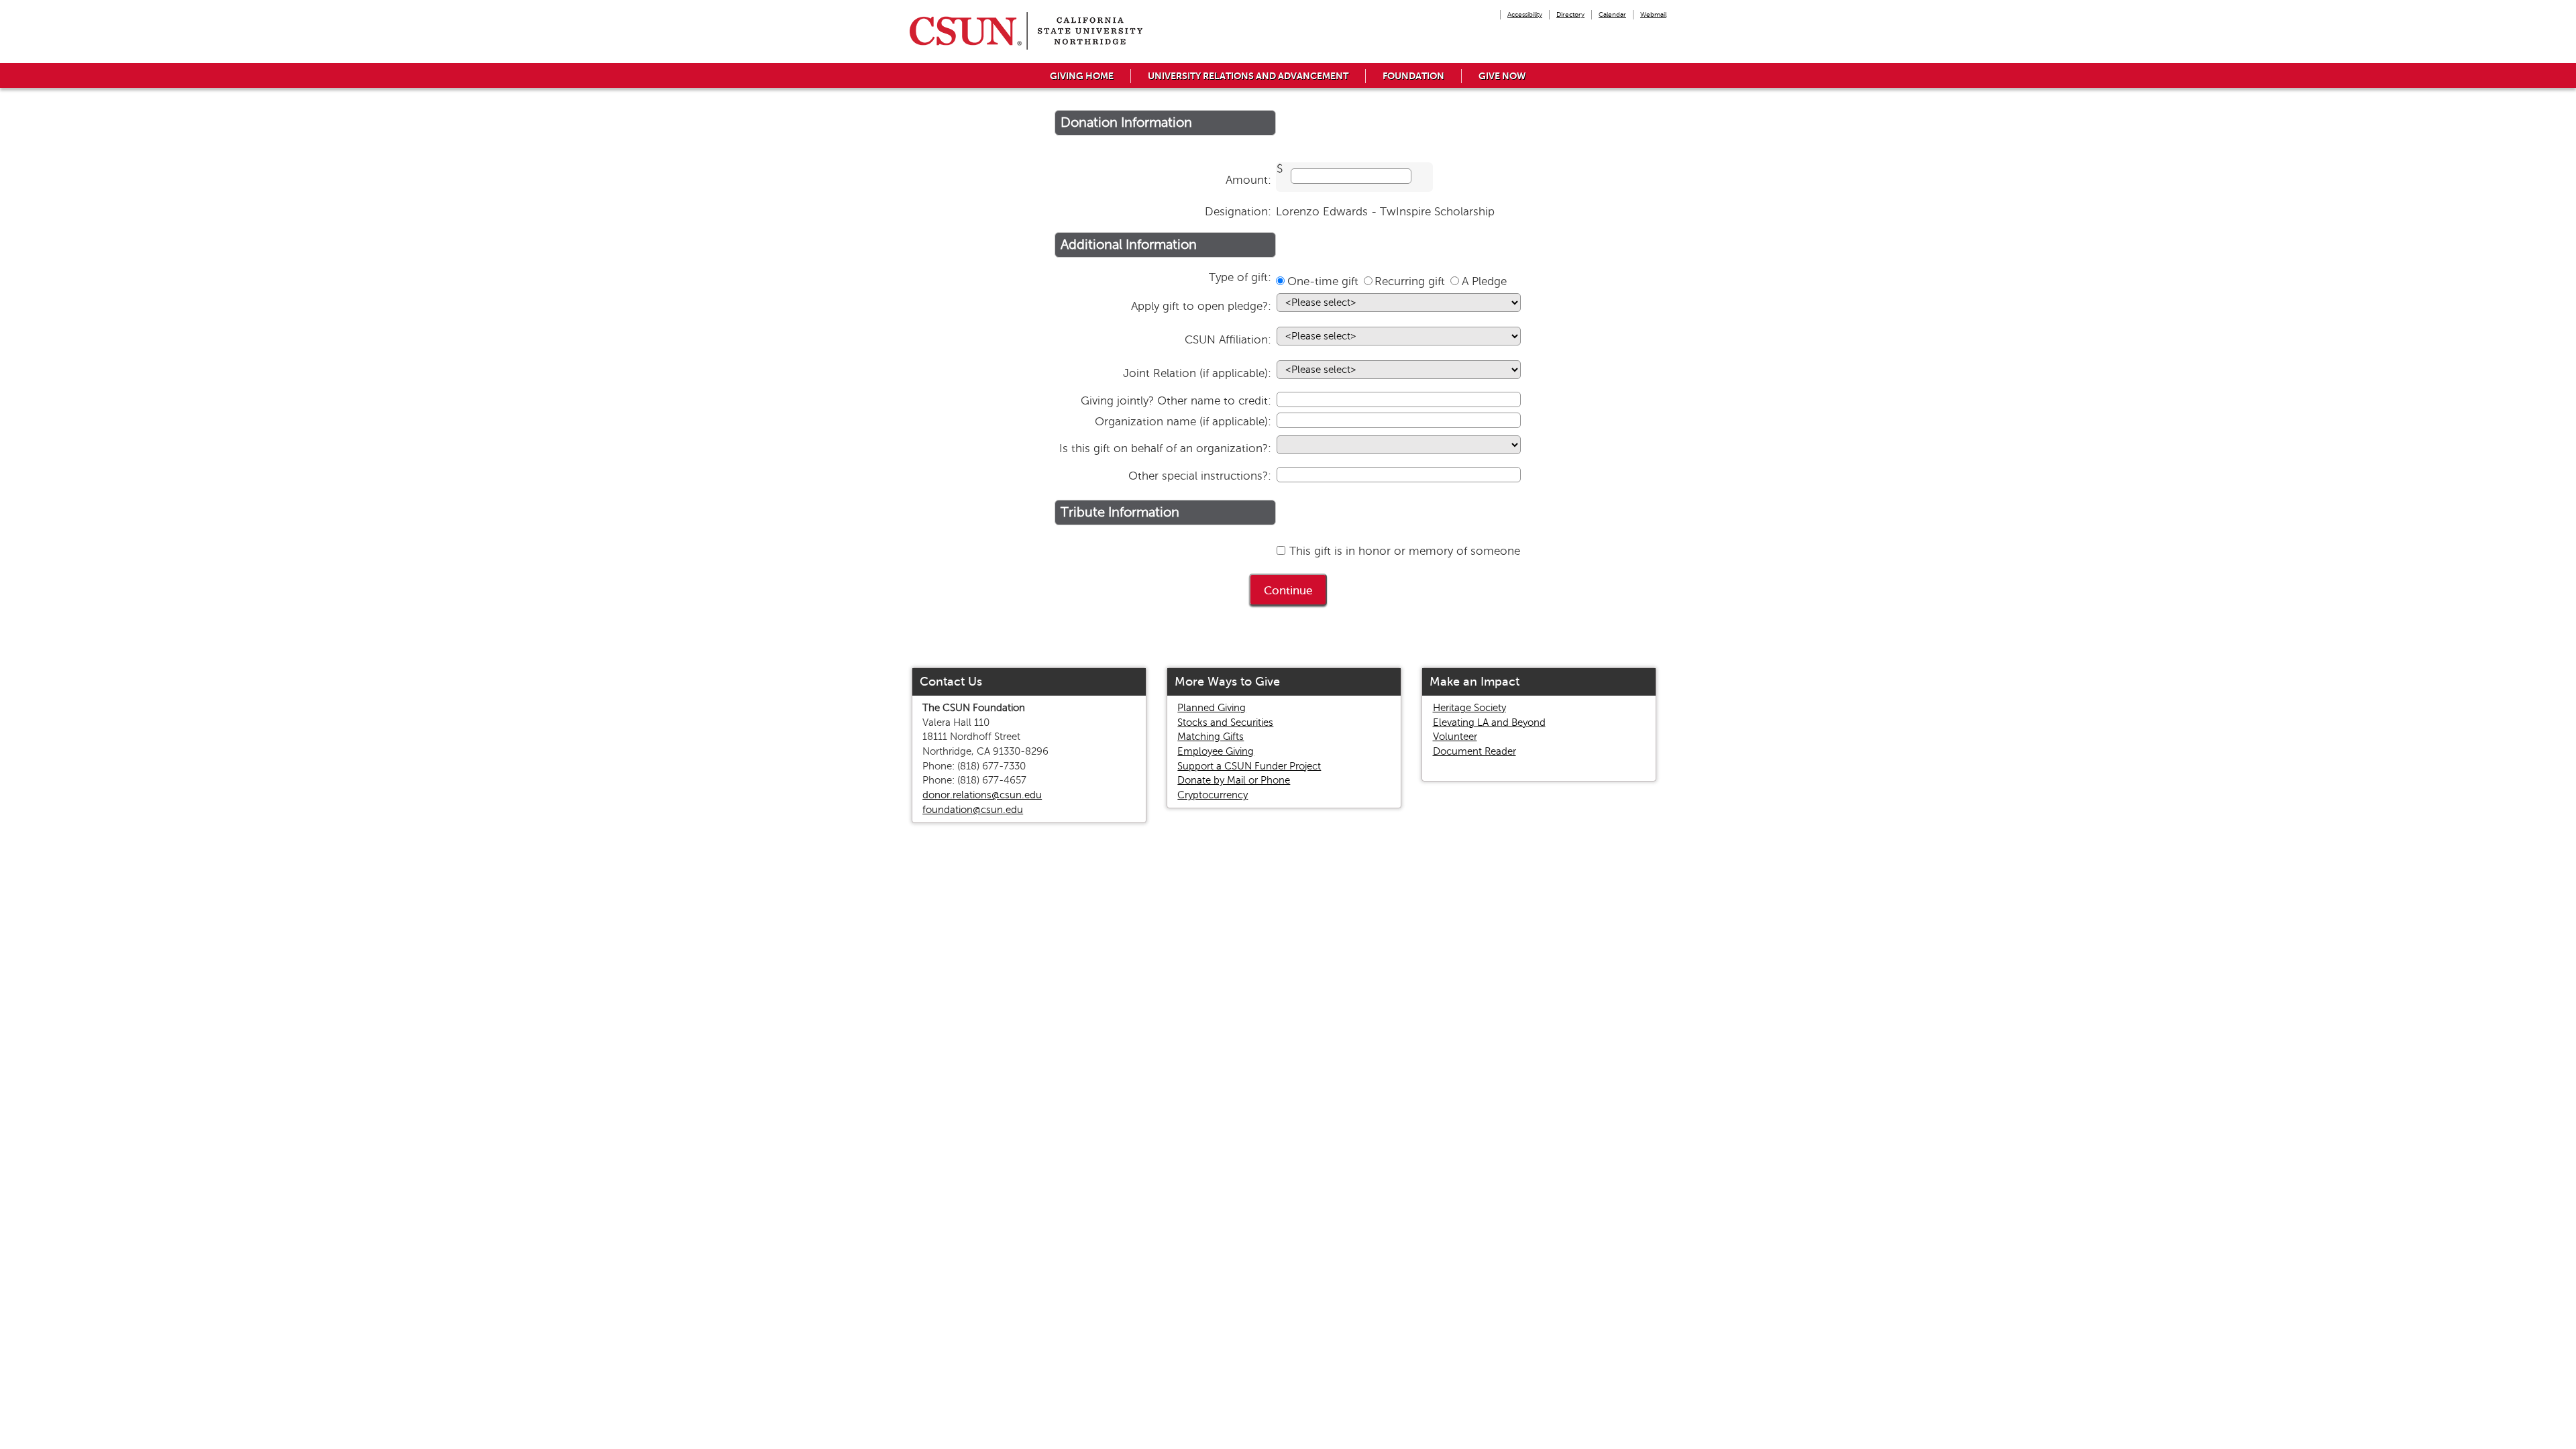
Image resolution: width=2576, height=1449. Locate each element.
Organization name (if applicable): (1183, 422)
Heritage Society (1469, 708)
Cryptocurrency (1213, 795)
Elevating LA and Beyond (1489, 722)
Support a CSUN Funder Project (1249, 766)
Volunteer (1455, 737)
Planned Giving (1212, 708)
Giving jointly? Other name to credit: (1176, 401)
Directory (1570, 14)
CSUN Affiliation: (1228, 340)
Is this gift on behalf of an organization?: (1165, 448)
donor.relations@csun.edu (982, 795)
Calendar (1612, 14)
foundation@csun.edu (973, 810)
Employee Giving (1216, 751)
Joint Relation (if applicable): (1197, 373)
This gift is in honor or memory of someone (1405, 551)
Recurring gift (1410, 281)
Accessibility (1525, 14)
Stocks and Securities (1225, 722)
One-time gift (1323, 281)
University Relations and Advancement (1248, 76)
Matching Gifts (1211, 737)
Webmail (1653, 14)
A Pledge (1484, 281)
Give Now (1502, 76)
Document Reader (1474, 751)
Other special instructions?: (1200, 476)
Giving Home (1082, 76)
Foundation (1413, 76)
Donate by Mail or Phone (1234, 780)
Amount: (1248, 180)
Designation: (1238, 212)
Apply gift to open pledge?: (1201, 306)
